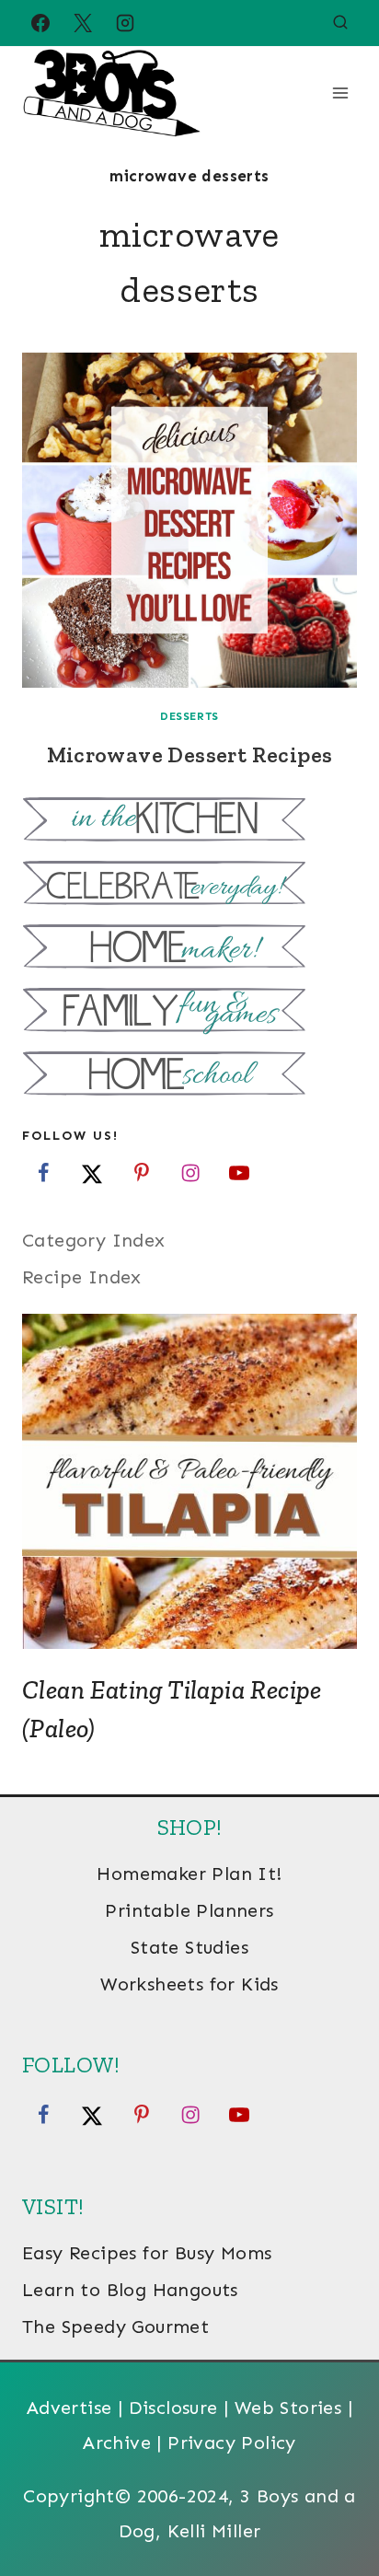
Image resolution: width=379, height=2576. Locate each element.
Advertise (69, 2408)
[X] (83, 23)
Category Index (94, 1240)
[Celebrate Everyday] (189, 885)
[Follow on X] (92, 1173)
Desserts (189, 716)
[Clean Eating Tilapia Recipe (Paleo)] (189, 1481)
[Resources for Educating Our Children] (189, 1076)
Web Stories (288, 2408)
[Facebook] (40, 23)
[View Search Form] (340, 23)
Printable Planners (189, 1910)
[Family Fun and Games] (189, 1012)
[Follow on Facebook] (43, 1173)
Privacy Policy (232, 2443)
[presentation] (189, 520)
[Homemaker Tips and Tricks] (189, 949)
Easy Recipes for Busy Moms (147, 2253)
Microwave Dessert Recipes (190, 754)
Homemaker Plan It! (189, 1874)
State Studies (189, 1947)
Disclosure (173, 2408)
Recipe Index (82, 1277)
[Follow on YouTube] (239, 1173)
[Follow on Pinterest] (142, 1173)
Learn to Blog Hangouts (130, 2290)
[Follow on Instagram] (190, 1173)
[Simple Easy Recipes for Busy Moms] (189, 822)
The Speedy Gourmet (115, 2327)
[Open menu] (340, 93)
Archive (117, 2443)
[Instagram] (125, 23)
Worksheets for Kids (189, 1984)
